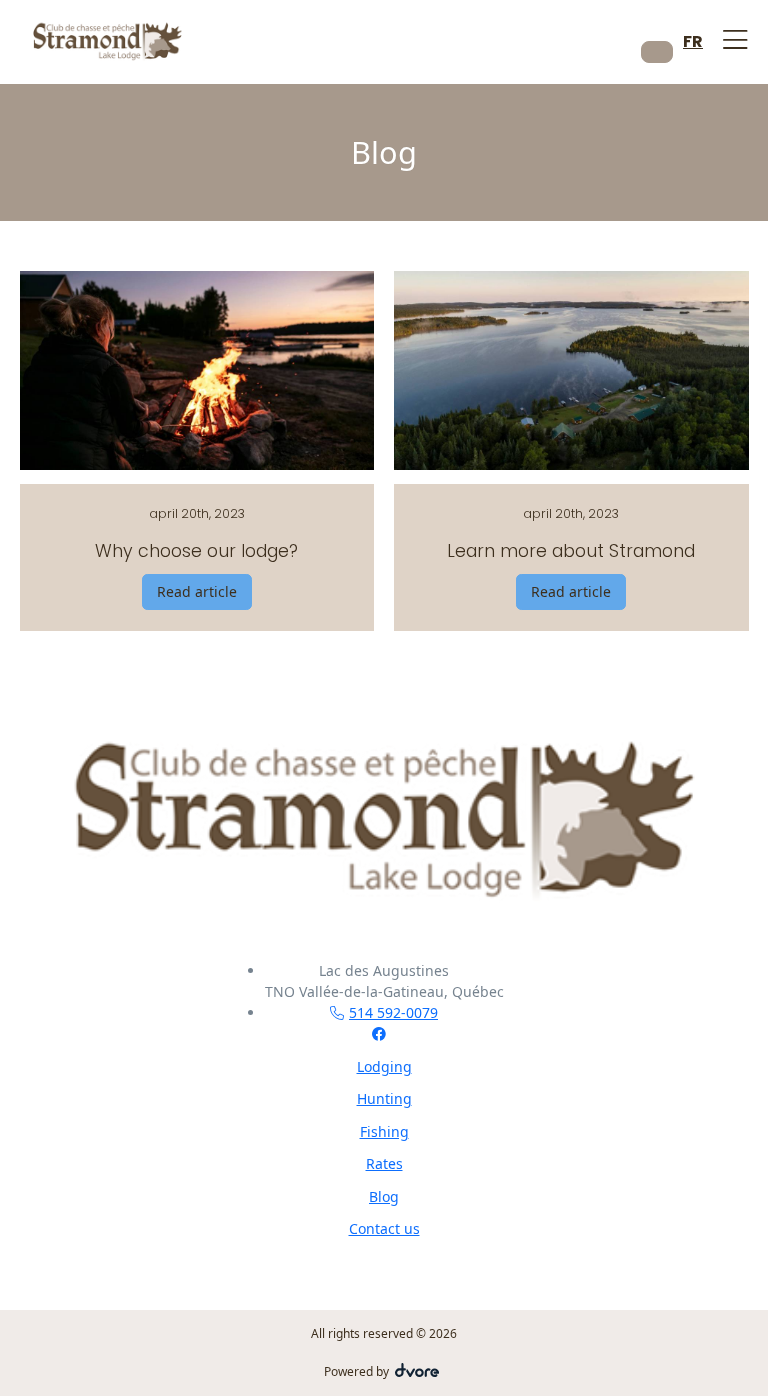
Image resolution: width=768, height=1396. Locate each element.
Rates (384, 1163)
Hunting (384, 1098)
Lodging (384, 1066)
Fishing (384, 1131)
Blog (384, 1196)
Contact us (384, 1228)
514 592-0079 (393, 1012)
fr (693, 41)
